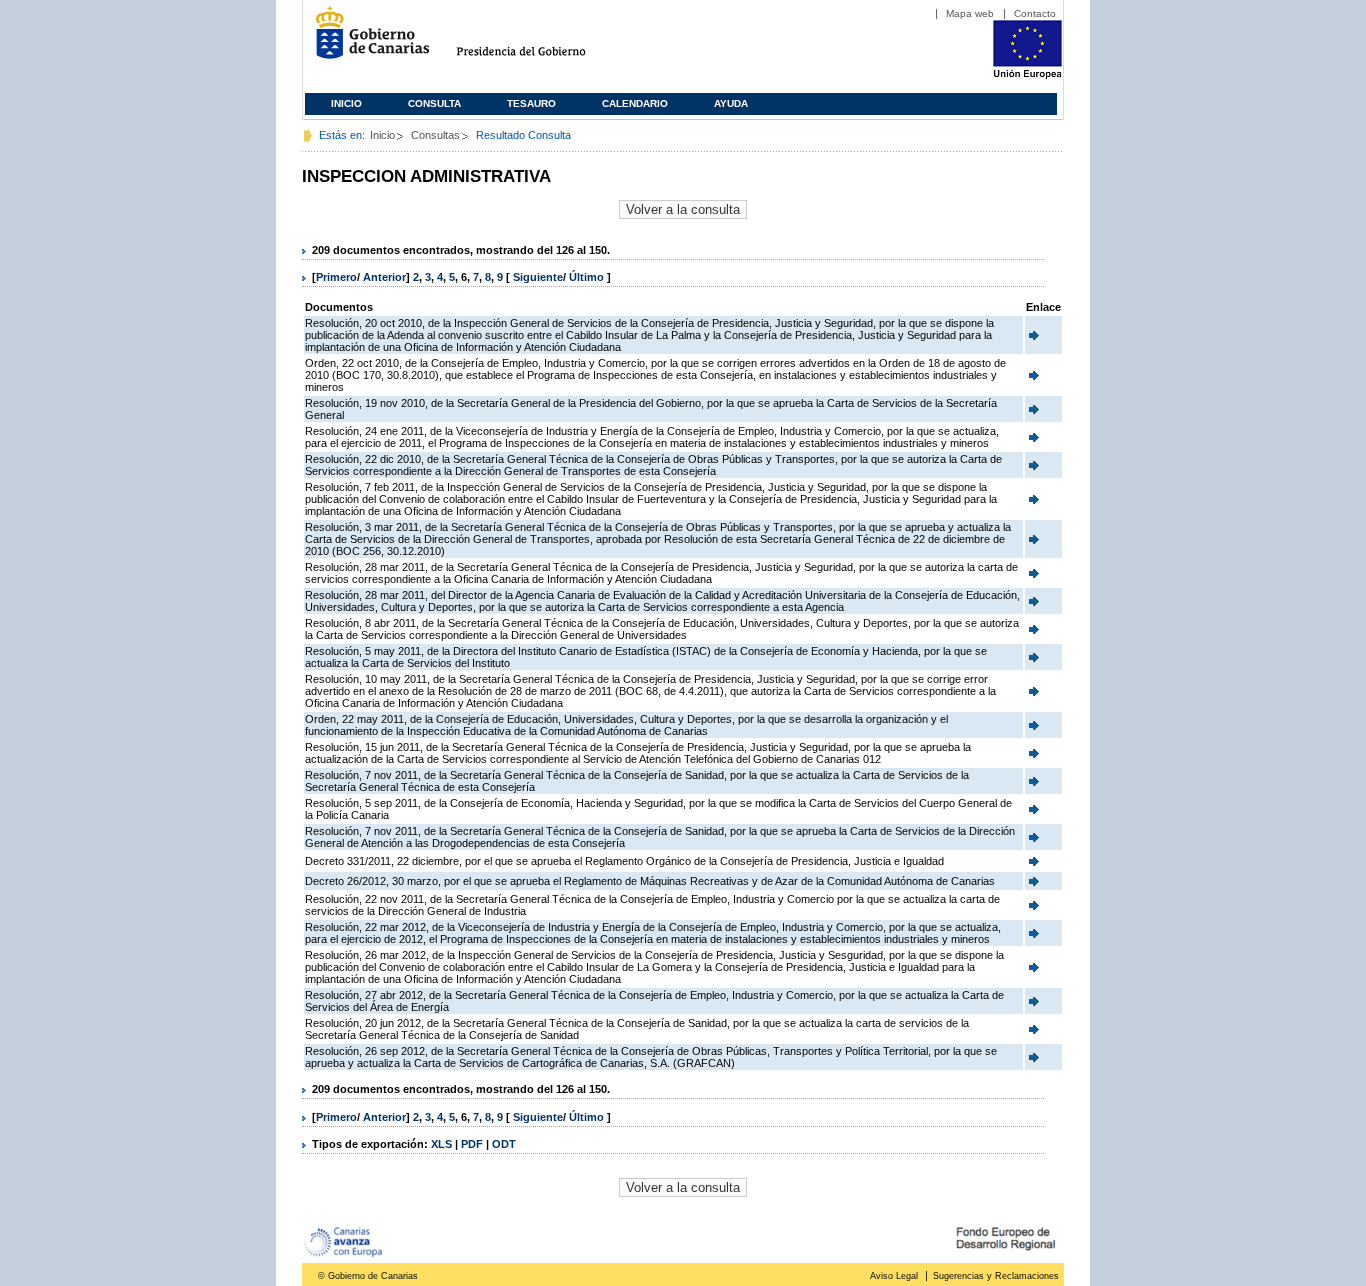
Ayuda (731, 103)
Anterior (384, 277)
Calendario (635, 103)
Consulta (434, 103)
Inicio (346, 103)
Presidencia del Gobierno (539, 40)
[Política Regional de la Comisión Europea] (1027, 75)
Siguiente (538, 277)
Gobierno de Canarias (366, 40)
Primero (336, 277)
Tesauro (531, 103)
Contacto (1035, 13)
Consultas (435, 135)
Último (588, 277)
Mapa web (970, 13)
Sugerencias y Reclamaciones (996, 1276)
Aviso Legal (894, 1276)
